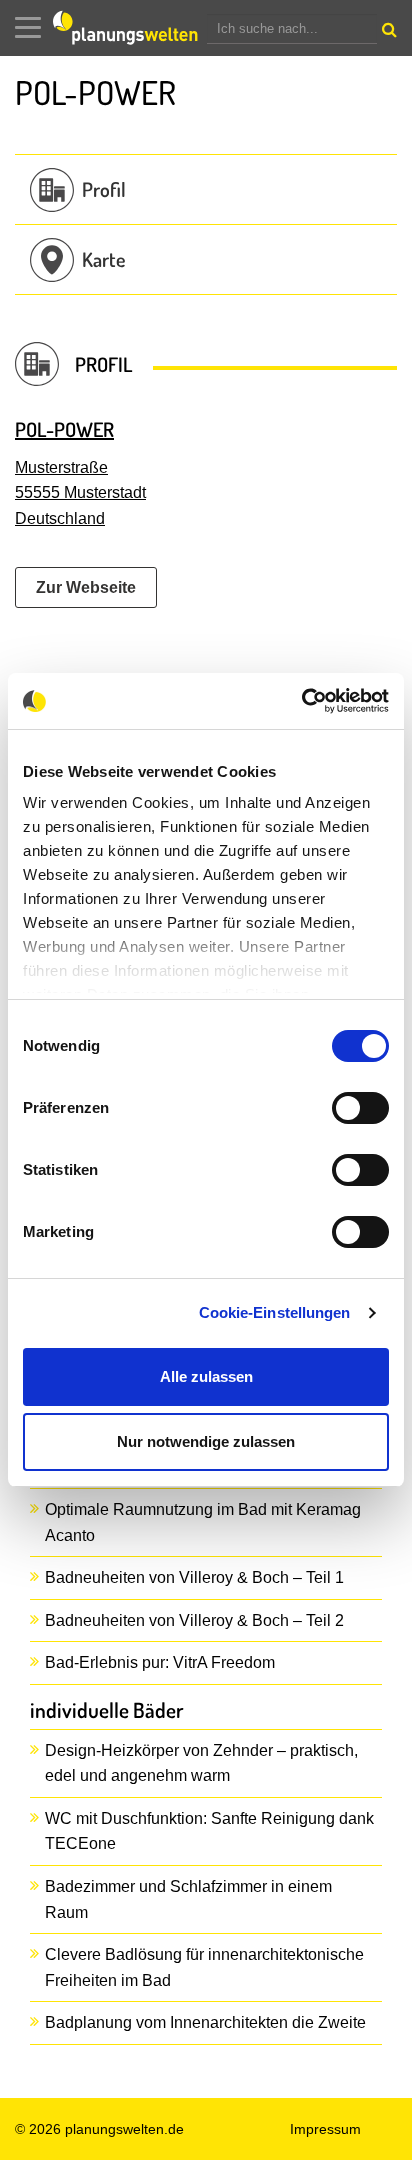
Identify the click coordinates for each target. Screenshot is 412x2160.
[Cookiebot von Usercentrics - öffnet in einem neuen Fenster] (301, 701)
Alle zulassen (206, 1376)
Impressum (325, 2129)
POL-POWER (64, 429)
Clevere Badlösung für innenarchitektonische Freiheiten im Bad (204, 1967)
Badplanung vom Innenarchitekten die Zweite (205, 2022)
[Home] (130, 28)
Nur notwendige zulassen (206, 1441)
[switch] (360, 1108)
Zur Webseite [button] (86, 587)
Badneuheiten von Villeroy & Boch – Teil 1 (194, 1577)
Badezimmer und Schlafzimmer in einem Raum (188, 1899)
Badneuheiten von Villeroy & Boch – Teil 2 (194, 1620)
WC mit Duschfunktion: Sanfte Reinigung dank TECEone (209, 1831)
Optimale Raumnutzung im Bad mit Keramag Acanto (203, 1522)
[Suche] (387, 34)
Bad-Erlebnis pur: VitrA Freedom (160, 1662)
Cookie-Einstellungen (275, 1312)
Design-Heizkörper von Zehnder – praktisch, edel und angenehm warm (201, 1763)
